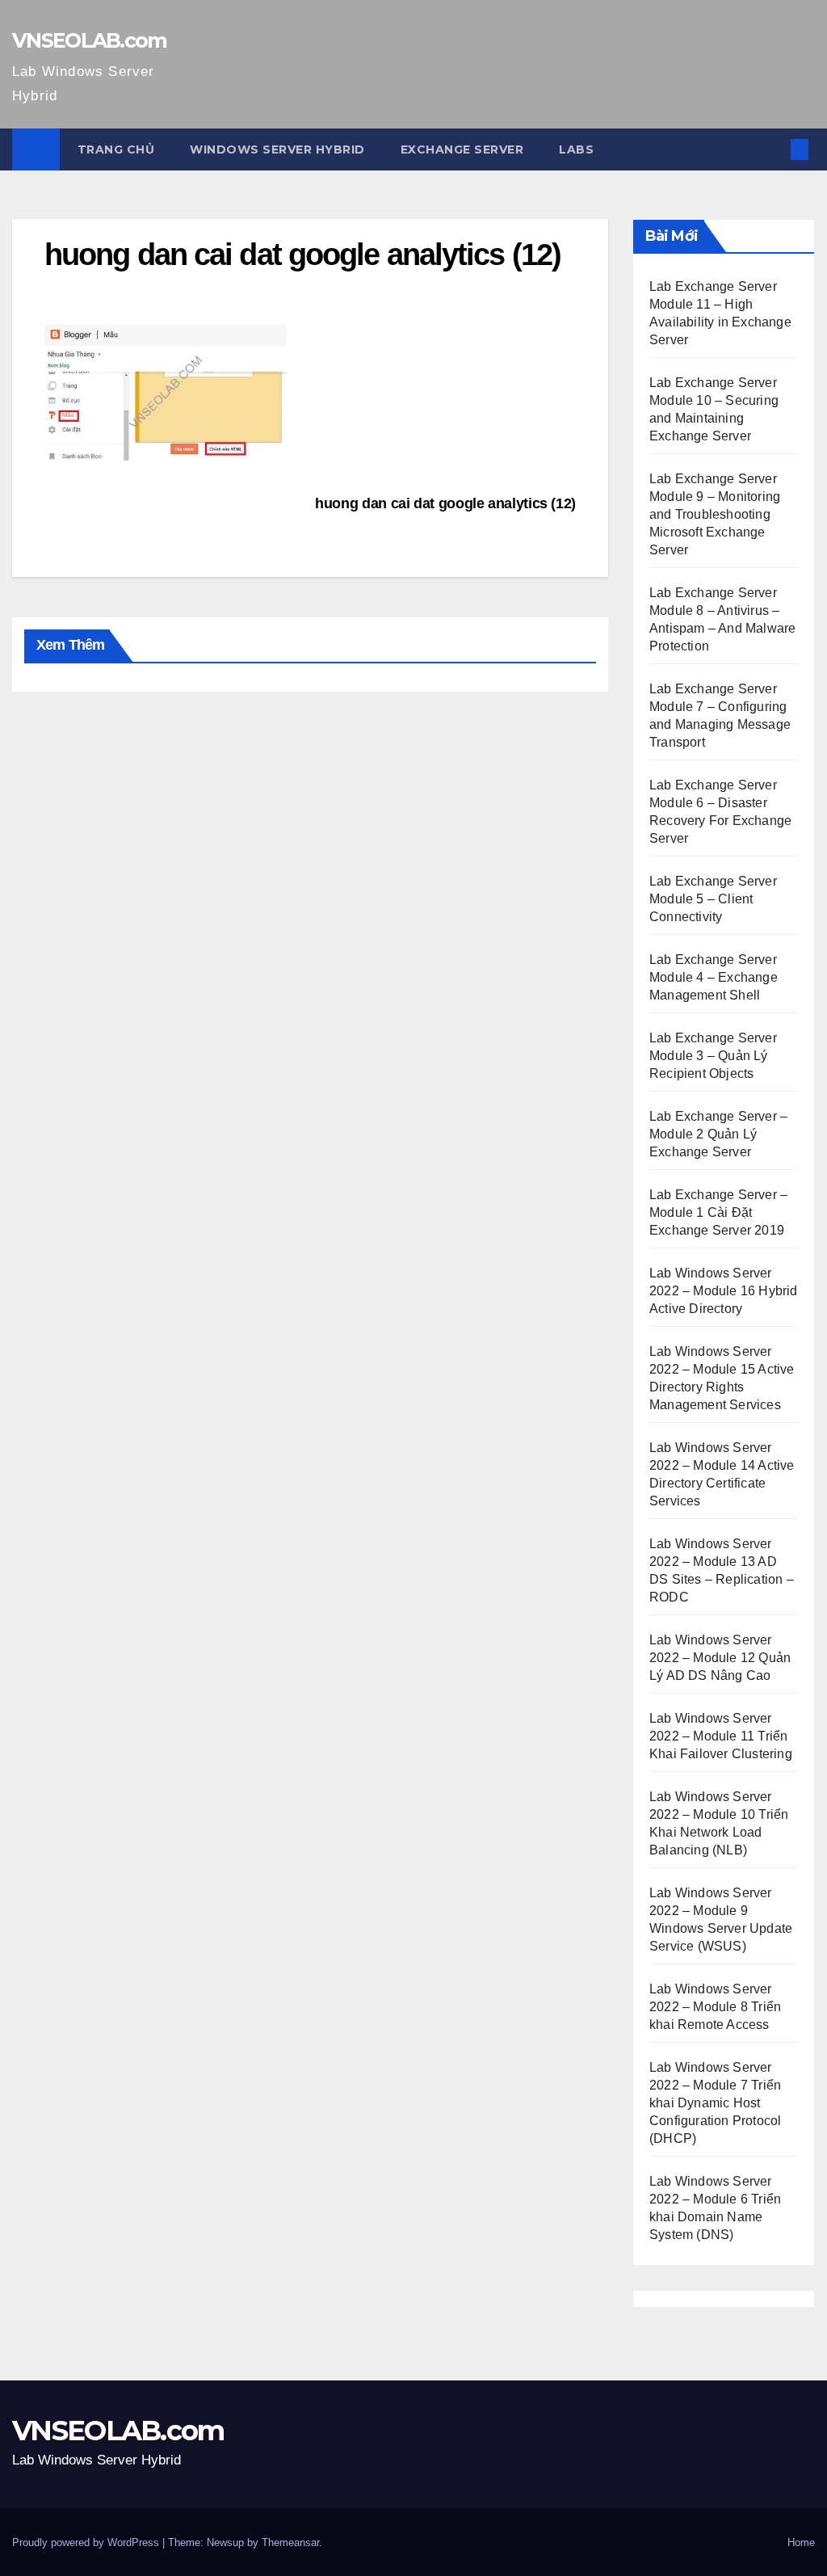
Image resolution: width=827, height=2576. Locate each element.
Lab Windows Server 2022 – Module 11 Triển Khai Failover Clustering (721, 1736)
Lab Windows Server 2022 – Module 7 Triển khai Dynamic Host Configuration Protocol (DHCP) (715, 2103)
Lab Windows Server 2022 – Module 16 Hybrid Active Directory (724, 1291)
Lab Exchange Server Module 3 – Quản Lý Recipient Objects (713, 1056)
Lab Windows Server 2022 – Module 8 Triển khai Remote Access (715, 2007)
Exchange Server (462, 149)
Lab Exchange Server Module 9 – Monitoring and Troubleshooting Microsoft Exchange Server (715, 514)
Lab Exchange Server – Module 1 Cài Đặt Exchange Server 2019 (718, 1212)
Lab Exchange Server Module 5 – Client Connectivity (713, 899)
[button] (774, 149)
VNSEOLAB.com (90, 40)
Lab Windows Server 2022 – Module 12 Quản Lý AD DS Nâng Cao (720, 1658)
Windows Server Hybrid (277, 149)
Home (801, 2542)
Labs (576, 149)
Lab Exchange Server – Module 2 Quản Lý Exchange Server (718, 1134)
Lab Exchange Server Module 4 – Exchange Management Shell (714, 977)
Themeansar (290, 2542)
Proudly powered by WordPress (87, 2542)
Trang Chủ (116, 149)
